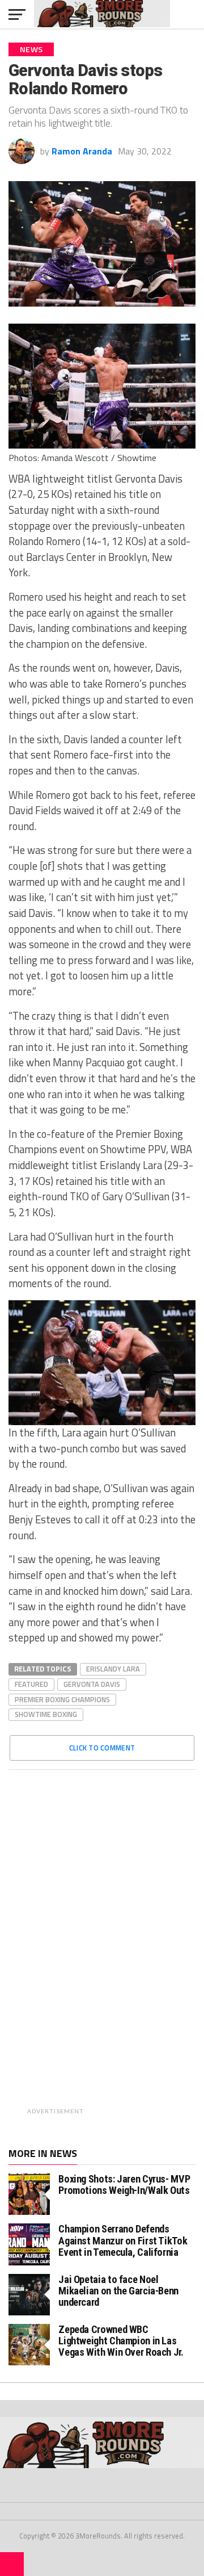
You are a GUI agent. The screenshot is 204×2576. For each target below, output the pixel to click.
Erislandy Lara (113, 1669)
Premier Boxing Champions (62, 1699)
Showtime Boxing (46, 1714)
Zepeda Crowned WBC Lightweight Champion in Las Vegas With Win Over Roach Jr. (121, 2341)
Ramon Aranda (82, 151)
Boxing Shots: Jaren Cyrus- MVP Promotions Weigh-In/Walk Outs (124, 2185)
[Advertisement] (131, 1949)
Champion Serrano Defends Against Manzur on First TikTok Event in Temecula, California (123, 2240)
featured (31, 1684)
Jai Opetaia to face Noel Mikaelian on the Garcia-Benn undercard (118, 2291)
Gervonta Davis (92, 1684)
